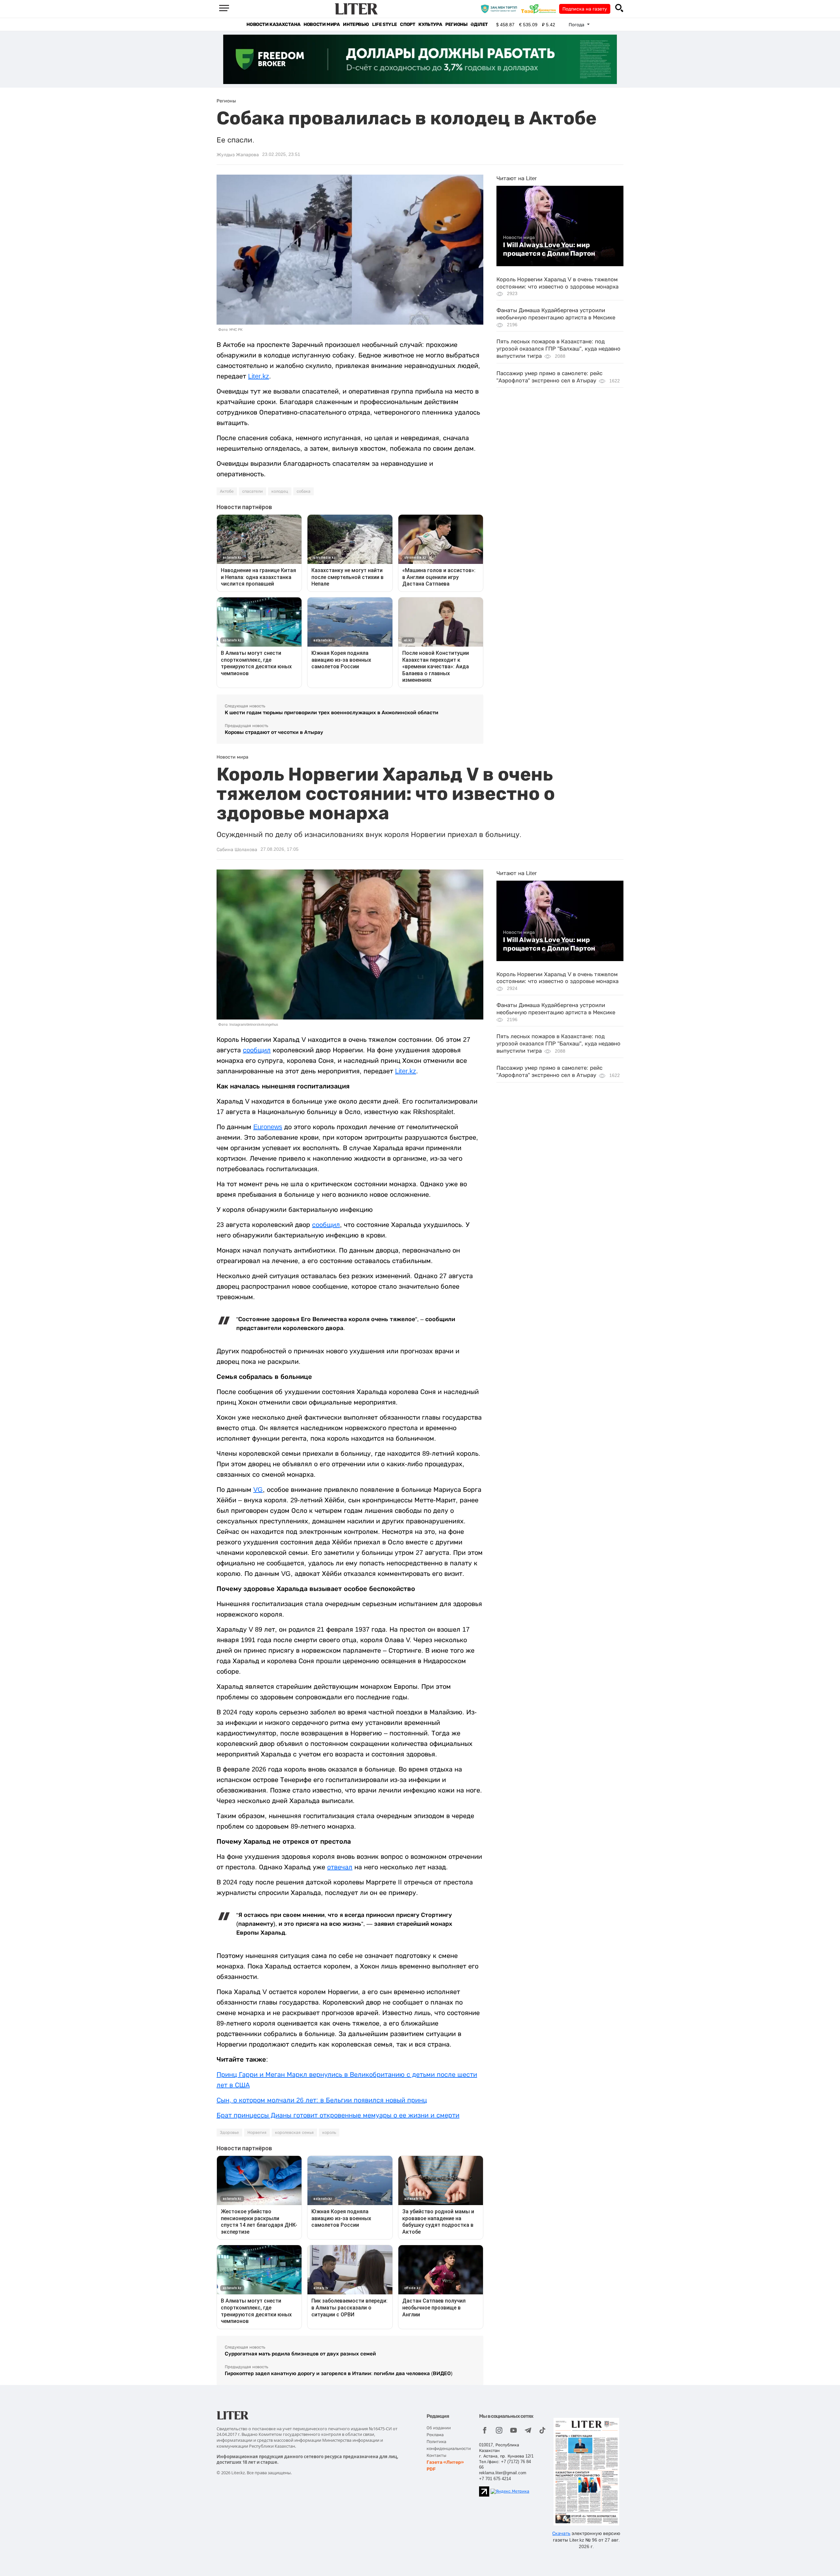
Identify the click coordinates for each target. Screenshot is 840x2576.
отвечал (340, 1867)
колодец (280, 491)
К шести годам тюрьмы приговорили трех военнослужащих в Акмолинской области (332, 712)
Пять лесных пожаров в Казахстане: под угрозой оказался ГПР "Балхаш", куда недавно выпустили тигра (558, 349)
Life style (384, 24)
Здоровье (229, 2133)
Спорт (408, 24)
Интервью (356, 24)
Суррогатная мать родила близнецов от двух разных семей (300, 2354)
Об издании (439, 2428)
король (329, 2133)
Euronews (268, 1127)
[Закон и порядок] (501, 9)
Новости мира (322, 24)
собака (304, 491)
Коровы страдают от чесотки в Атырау (274, 732)
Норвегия (257, 2133)
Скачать (561, 2533)
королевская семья (294, 2133)
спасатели (252, 491)
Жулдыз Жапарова (238, 155)
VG (258, 1490)
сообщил (257, 1050)
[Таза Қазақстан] (540, 9)
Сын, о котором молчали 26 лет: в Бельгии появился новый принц (322, 2100)
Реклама (435, 2435)
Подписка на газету (585, 9)
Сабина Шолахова (237, 849)
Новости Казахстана (273, 24)
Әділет (479, 24)
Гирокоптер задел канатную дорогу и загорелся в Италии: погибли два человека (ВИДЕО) (339, 2373)
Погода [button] (577, 25)
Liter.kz (259, 376)
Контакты (436, 2455)
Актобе (227, 491)
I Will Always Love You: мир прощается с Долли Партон (549, 249)
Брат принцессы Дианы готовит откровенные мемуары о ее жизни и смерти (338, 2115)
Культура (430, 24)
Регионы (456, 24)
